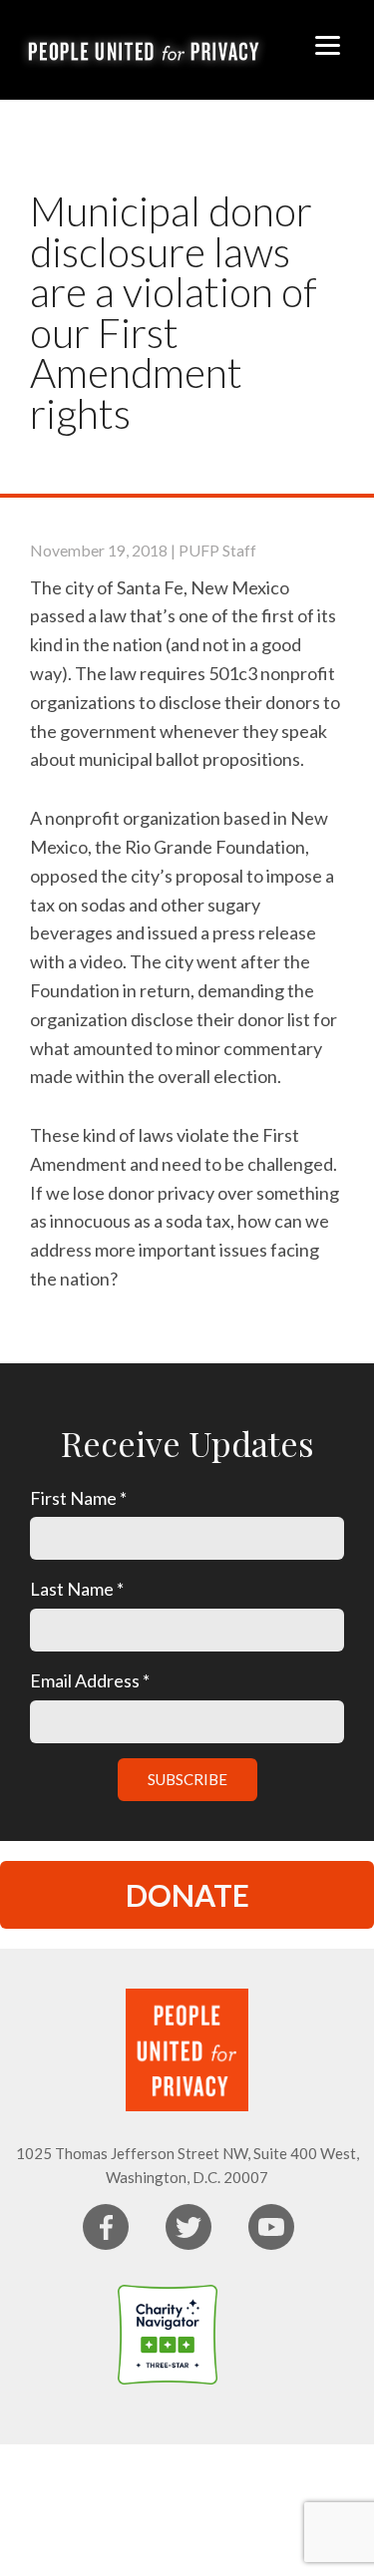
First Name (78, 1498)
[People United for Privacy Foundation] (257, 2335)
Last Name (77, 1589)
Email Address (90, 1680)
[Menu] (328, 42)
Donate (187, 1895)
